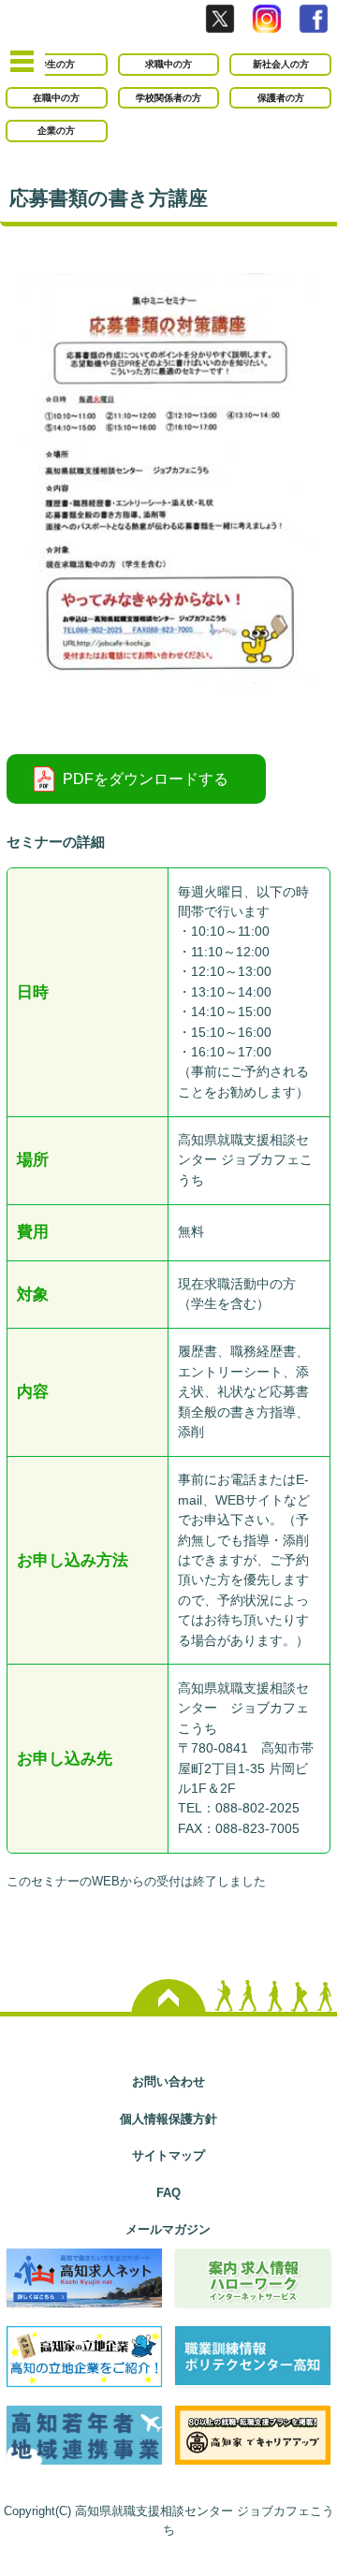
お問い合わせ (168, 2081)
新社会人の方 (281, 64)
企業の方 (56, 131)
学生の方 (56, 64)
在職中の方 (56, 98)
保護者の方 (281, 98)
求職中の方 (168, 64)
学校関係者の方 (168, 98)
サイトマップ (168, 2155)
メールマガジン (168, 2229)
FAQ (168, 2193)
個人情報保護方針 (168, 2119)
